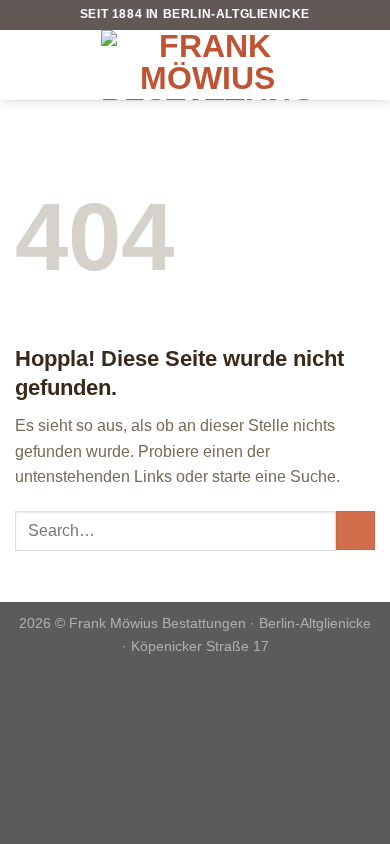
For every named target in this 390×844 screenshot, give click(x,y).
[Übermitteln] (355, 530)
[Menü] (27, 64)
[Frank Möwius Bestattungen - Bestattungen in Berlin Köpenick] (207, 65)
